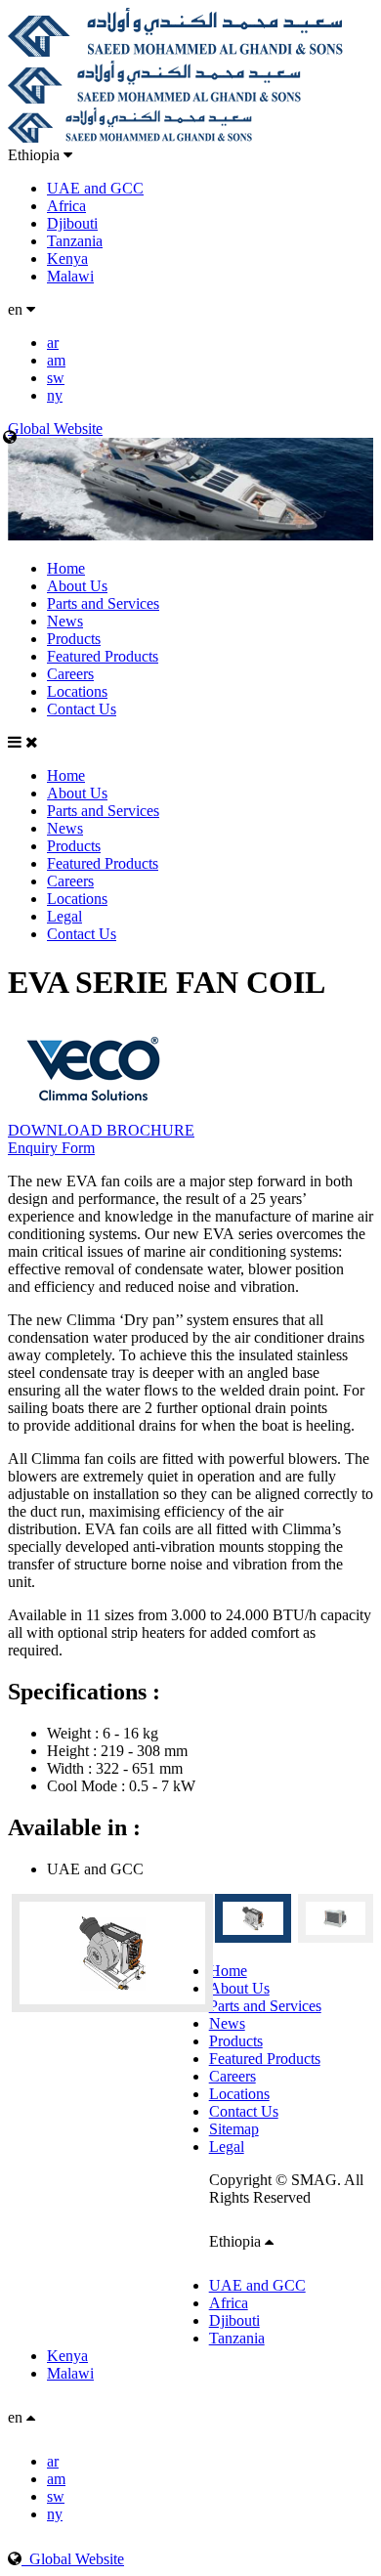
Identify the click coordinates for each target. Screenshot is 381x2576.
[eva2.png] (108, 1953)
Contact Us (82, 709)
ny (55, 395)
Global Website (73, 2559)
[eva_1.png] (336, 1918)
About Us (77, 586)
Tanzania (75, 241)
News (65, 621)
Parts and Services (103, 603)
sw (56, 378)
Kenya (67, 258)
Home (66, 568)
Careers (70, 674)
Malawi (70, 276)
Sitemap (234, 2129)
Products (74, 639)
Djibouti (72, 223)
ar (53, 343)
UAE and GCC (95, 188)
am (56, 360)
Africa (66, 206)
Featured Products (103, 656)
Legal (64, 916)
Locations (77, 691)
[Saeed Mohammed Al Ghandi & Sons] (175, 51)
